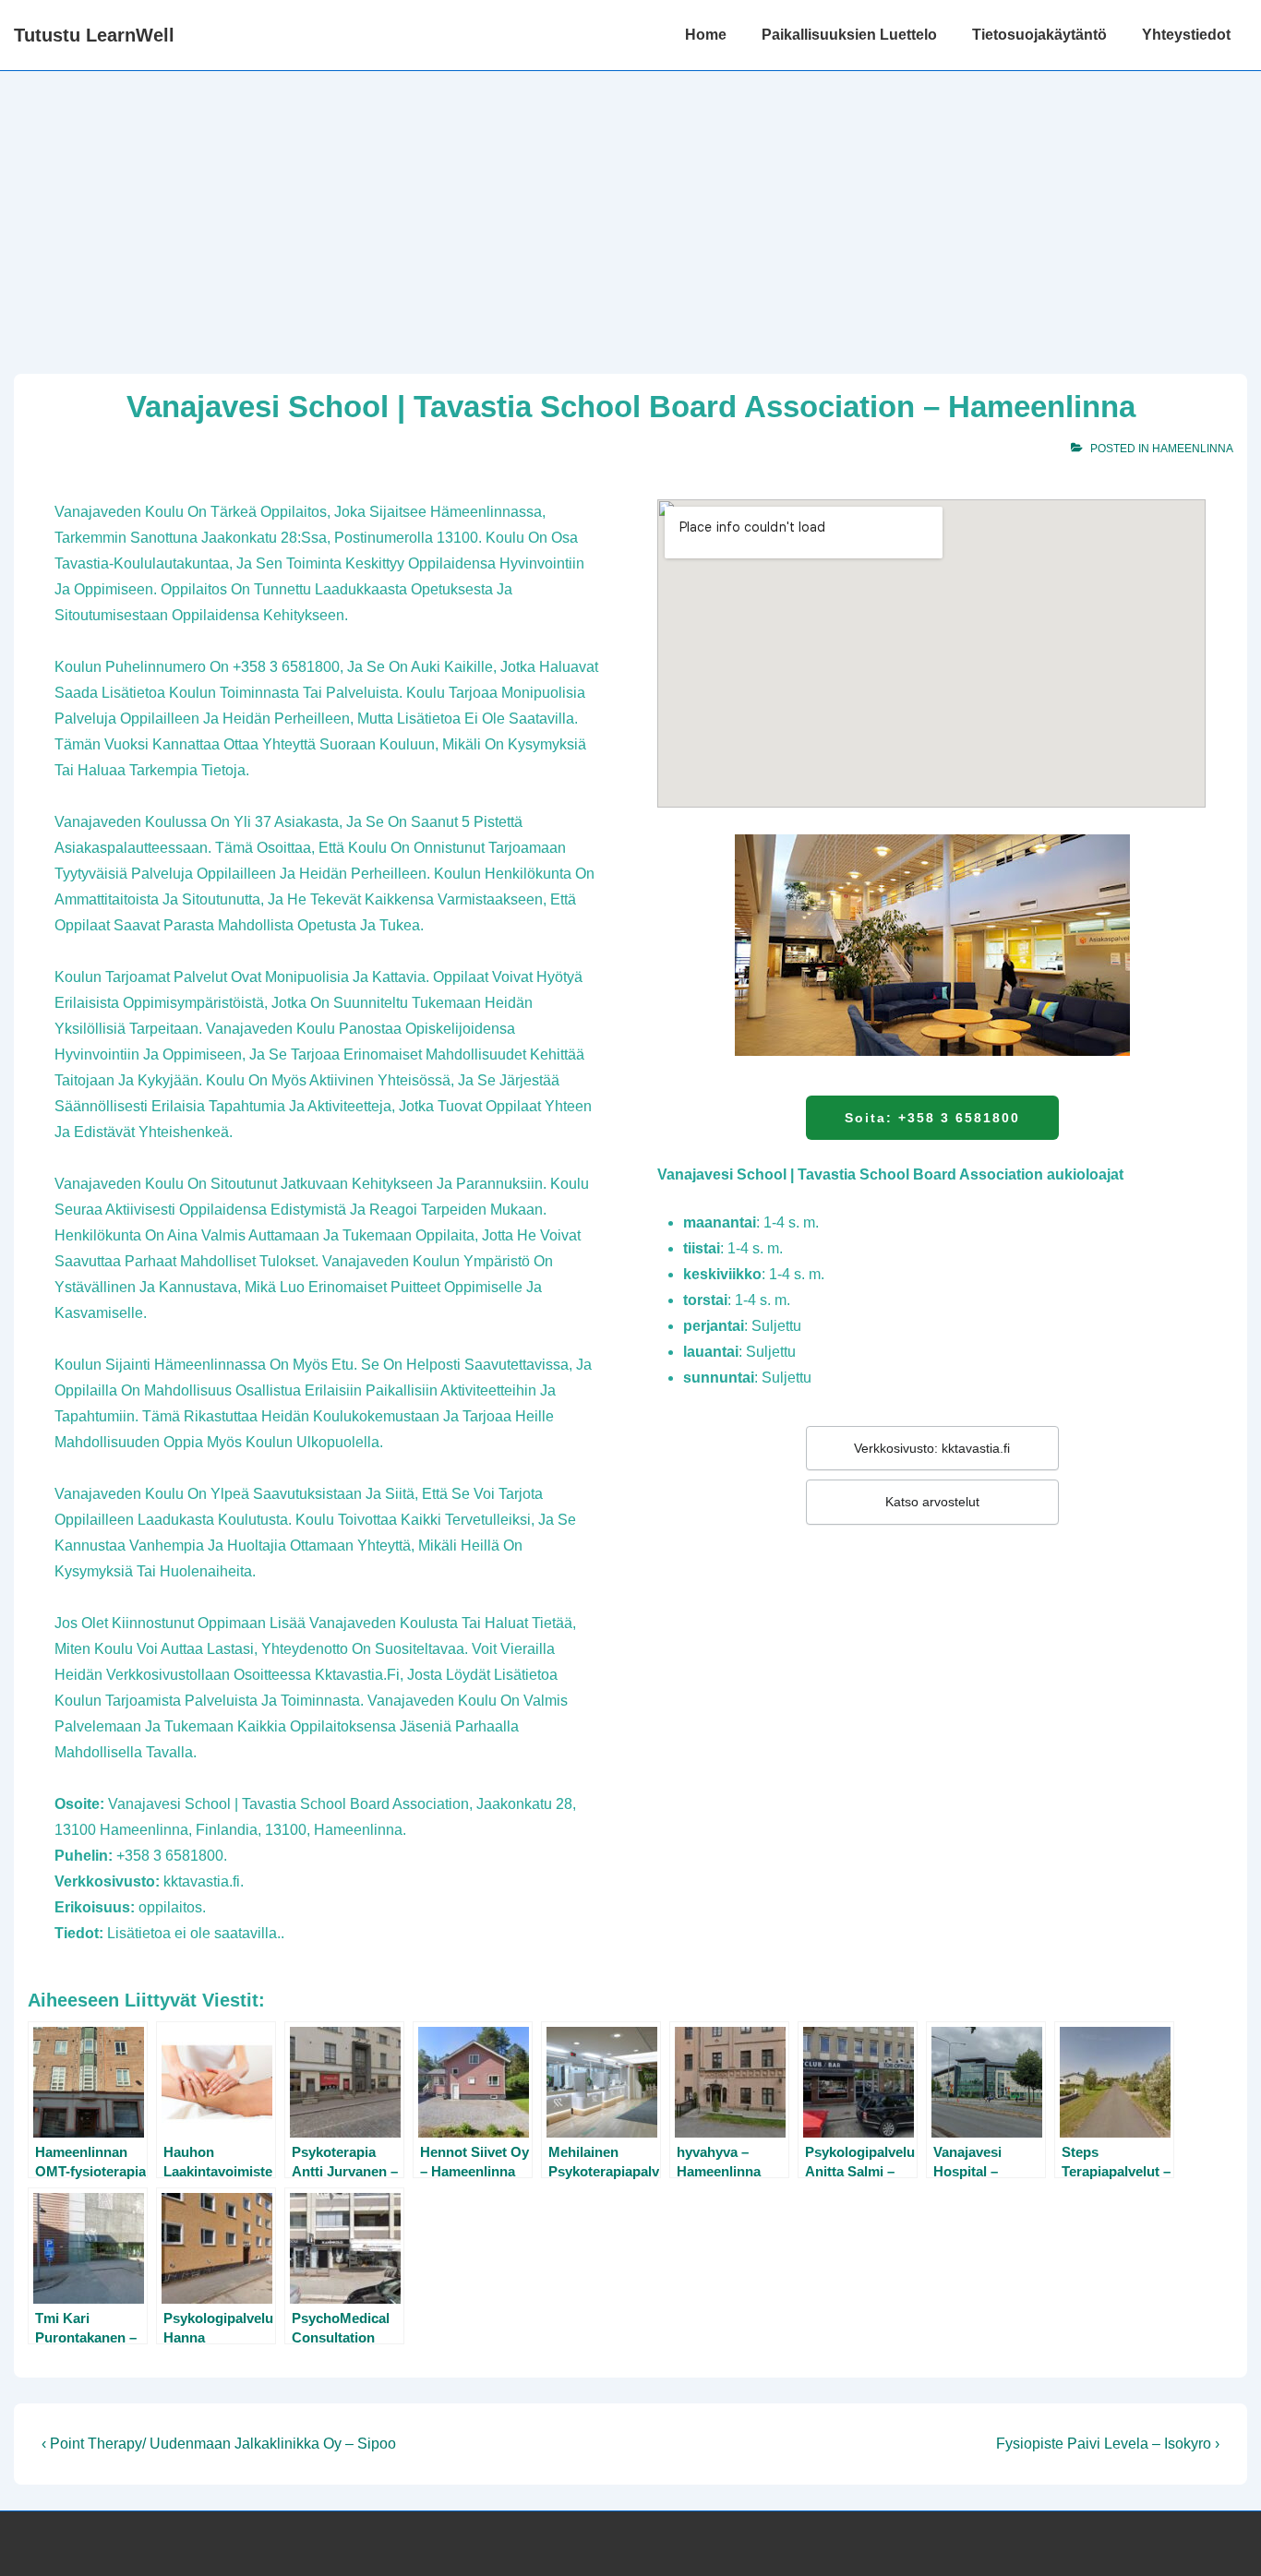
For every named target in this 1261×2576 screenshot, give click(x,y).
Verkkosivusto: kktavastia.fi (932, 1448)
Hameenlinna (1193, 449)
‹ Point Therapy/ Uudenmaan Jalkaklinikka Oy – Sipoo (219, 2444)
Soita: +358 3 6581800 (932, 1118)
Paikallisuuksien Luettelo (849, 35)
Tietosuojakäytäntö (1039, 35)
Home (706, 35)
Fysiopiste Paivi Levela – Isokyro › (1108, 2444)
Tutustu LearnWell (94, 35)
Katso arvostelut (932, 1502)
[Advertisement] (630, 210)
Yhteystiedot (1186, 35)
